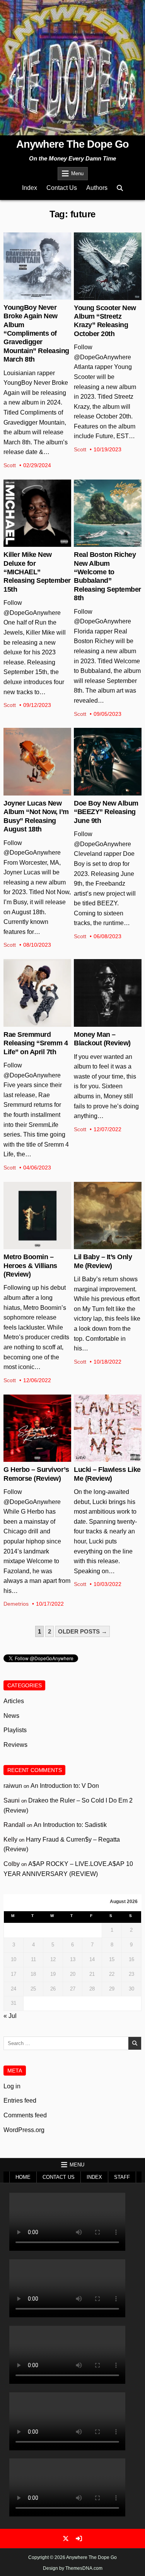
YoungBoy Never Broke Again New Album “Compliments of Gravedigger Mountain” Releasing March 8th (36, 333)
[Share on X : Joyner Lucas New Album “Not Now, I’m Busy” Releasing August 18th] (31, 791)
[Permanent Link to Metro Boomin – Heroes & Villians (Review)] (37, 1216)
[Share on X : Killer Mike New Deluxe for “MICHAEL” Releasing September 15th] (31, 543)
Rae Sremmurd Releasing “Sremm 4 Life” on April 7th (36, 1043)
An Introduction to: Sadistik (70, 1825)
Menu (77, 173)
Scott (10, 465)
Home (23, 2177)
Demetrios (16, 1604)
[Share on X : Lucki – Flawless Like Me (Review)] (101, 1458)
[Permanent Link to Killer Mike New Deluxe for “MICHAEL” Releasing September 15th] (37, 513)
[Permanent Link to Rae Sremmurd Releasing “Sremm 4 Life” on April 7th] (37, 993)
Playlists (15, 1730)
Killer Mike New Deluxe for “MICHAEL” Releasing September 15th (37, 572)
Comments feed (25, 2115)
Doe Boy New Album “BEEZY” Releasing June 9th (106, 812)
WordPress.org (24, 2130)
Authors (97, 188)
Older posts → (83, 1631)
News (11, 1716)
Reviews (15, 1745)
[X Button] (66, 2538)
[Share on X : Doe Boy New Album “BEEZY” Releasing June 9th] (101, 791)
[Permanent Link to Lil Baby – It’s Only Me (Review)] (108, 1216)
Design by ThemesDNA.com (73, 2568)
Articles (14, 1701)
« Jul (10, 2016)
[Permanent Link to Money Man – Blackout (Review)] (108, 993)
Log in (12, 2086)
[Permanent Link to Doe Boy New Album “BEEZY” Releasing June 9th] (108, 762)
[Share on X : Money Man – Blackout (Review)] (101, 1023)
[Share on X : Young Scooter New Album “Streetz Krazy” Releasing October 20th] (101, 296)
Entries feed (20, 2101)
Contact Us (62, 188)
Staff (122, 2177)
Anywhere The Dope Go (72, 144)
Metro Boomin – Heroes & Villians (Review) (30, 1266)
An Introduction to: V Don (65, 1786)
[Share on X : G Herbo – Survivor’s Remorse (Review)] (31, 1458)
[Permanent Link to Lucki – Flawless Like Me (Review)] (108, 1428)
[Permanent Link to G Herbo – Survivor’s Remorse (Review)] (37, 1428)
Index (30, 188)
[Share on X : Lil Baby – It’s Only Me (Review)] (101, 1245)
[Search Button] (120, 188)
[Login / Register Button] (79, 2538)
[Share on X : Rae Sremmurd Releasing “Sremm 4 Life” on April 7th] (31, 1023)
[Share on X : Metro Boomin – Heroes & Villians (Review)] (31, 1245)
